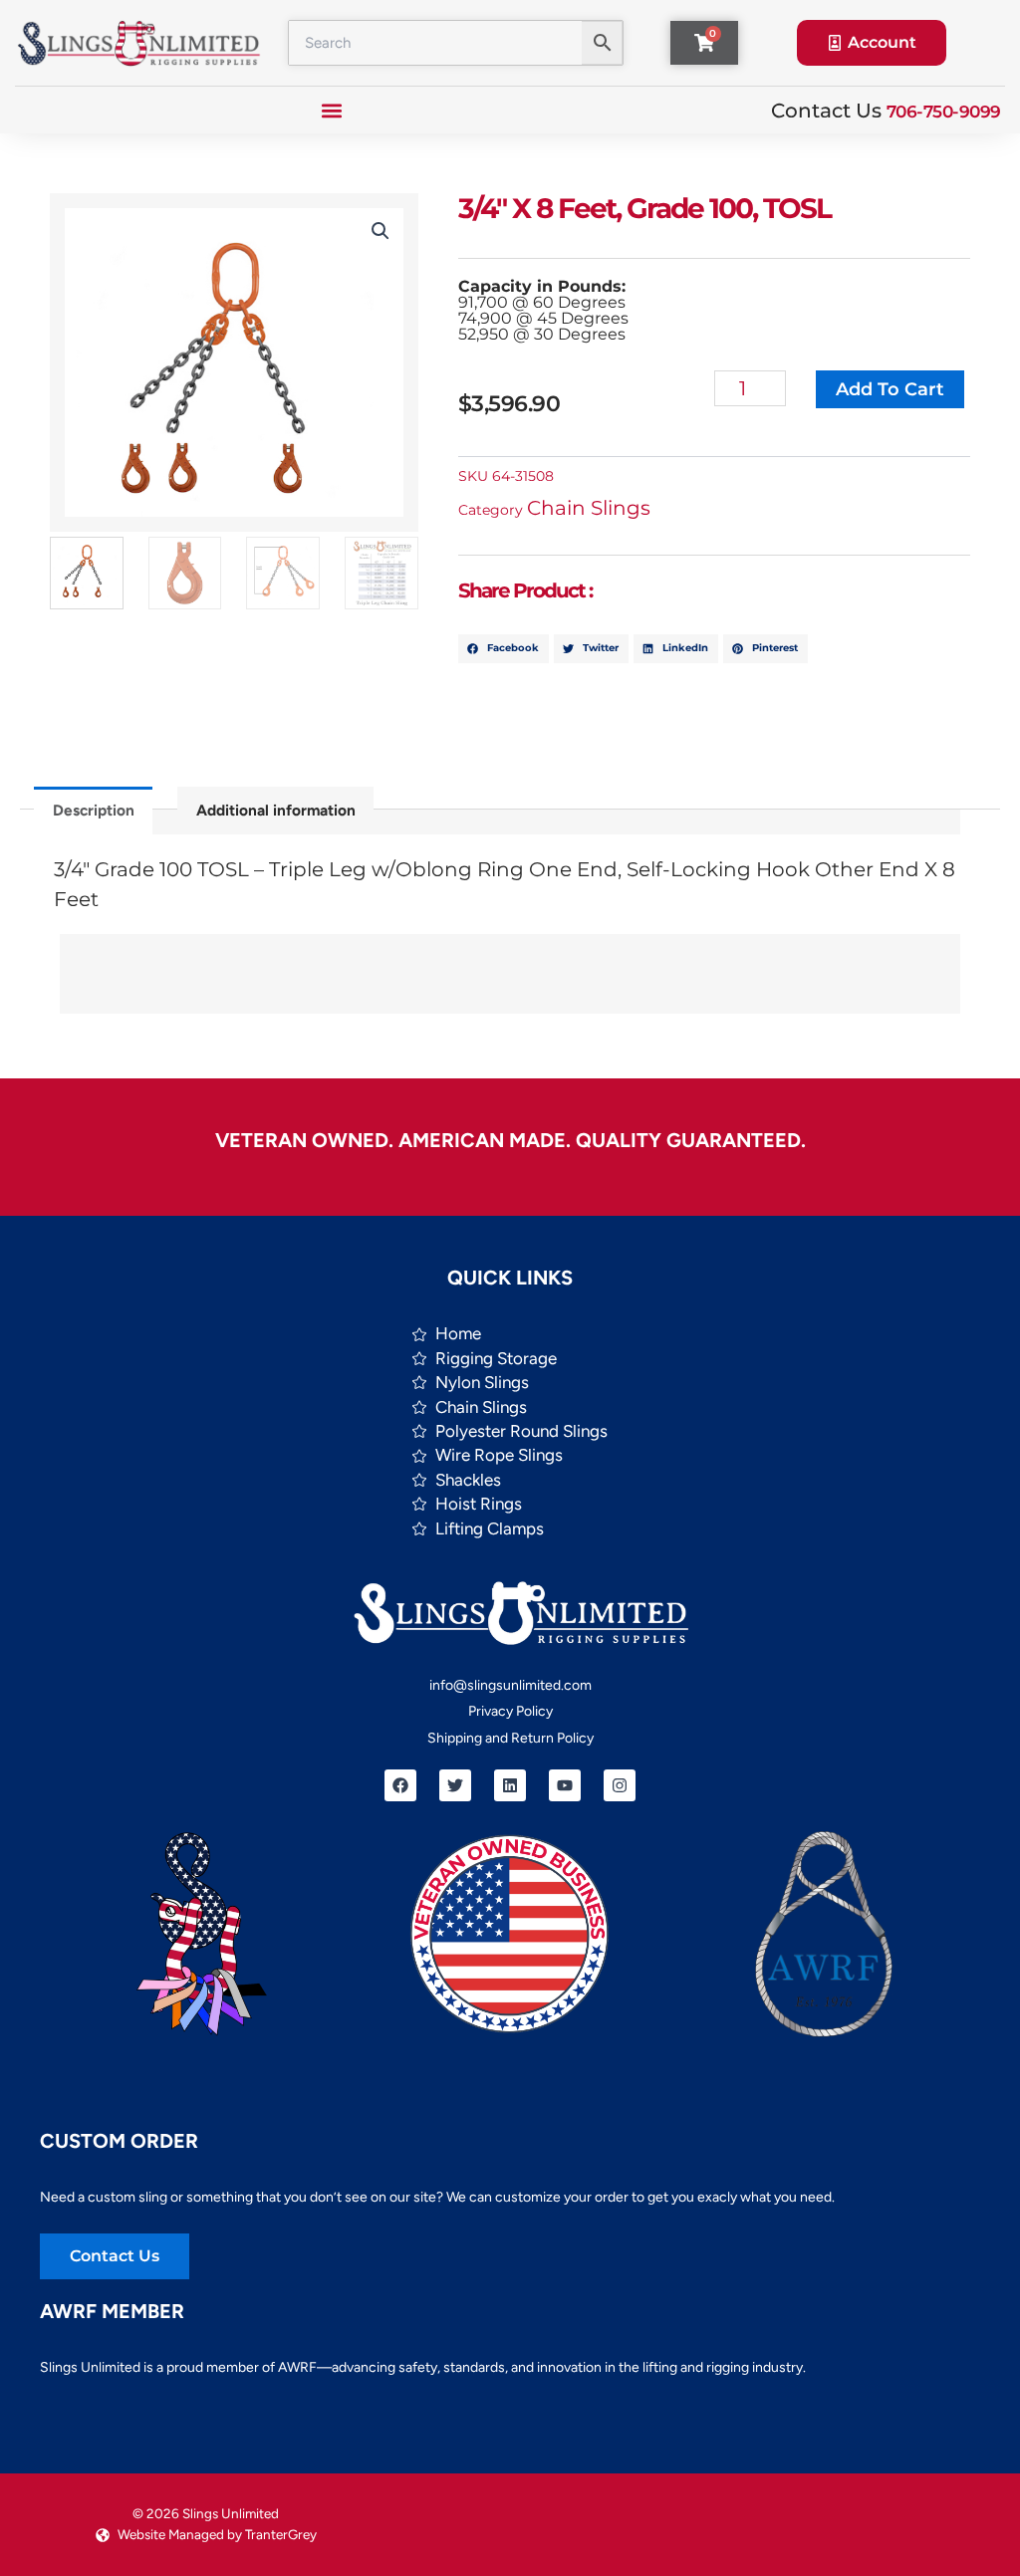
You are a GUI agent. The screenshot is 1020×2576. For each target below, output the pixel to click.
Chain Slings (589, 508)
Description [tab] (94, 810)
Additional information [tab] (276, 810)
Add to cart (890, 389)
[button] (332, 110)
